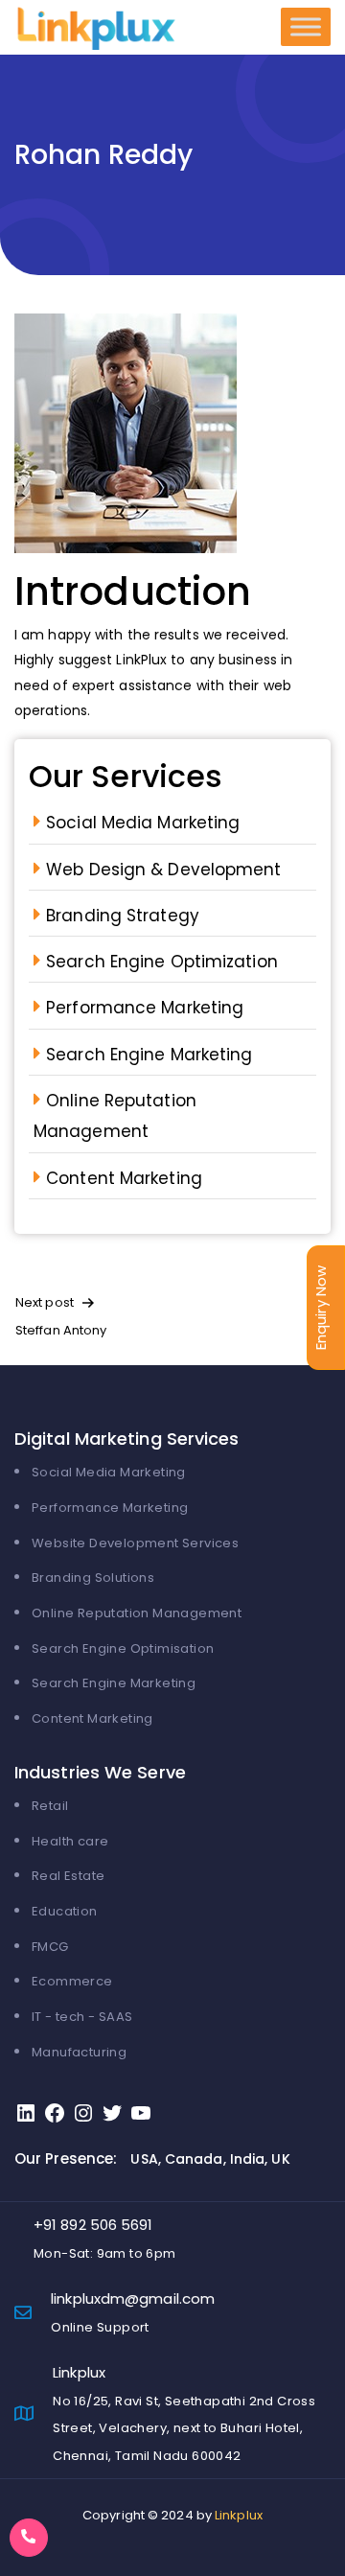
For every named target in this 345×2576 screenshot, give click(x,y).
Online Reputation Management (137, 1613)
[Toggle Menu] (306, 27)
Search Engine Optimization (162, 962)
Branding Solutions (93, 1578)
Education (65, 1911)
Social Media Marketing (143, 823)
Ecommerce (72, 1981)
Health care (70, 1841)
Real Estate (68, 1876)
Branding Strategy (123, 916)
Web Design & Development (163, 870)
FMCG (50, 1947)
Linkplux (239, 2515)
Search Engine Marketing (149, 1055)
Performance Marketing (145, 1008)
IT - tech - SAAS (82, 2017)
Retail (50, 1806)
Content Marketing (124, 1178)
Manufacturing (79, 2052)
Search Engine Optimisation (123, 1648)
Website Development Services (135, 1543)
